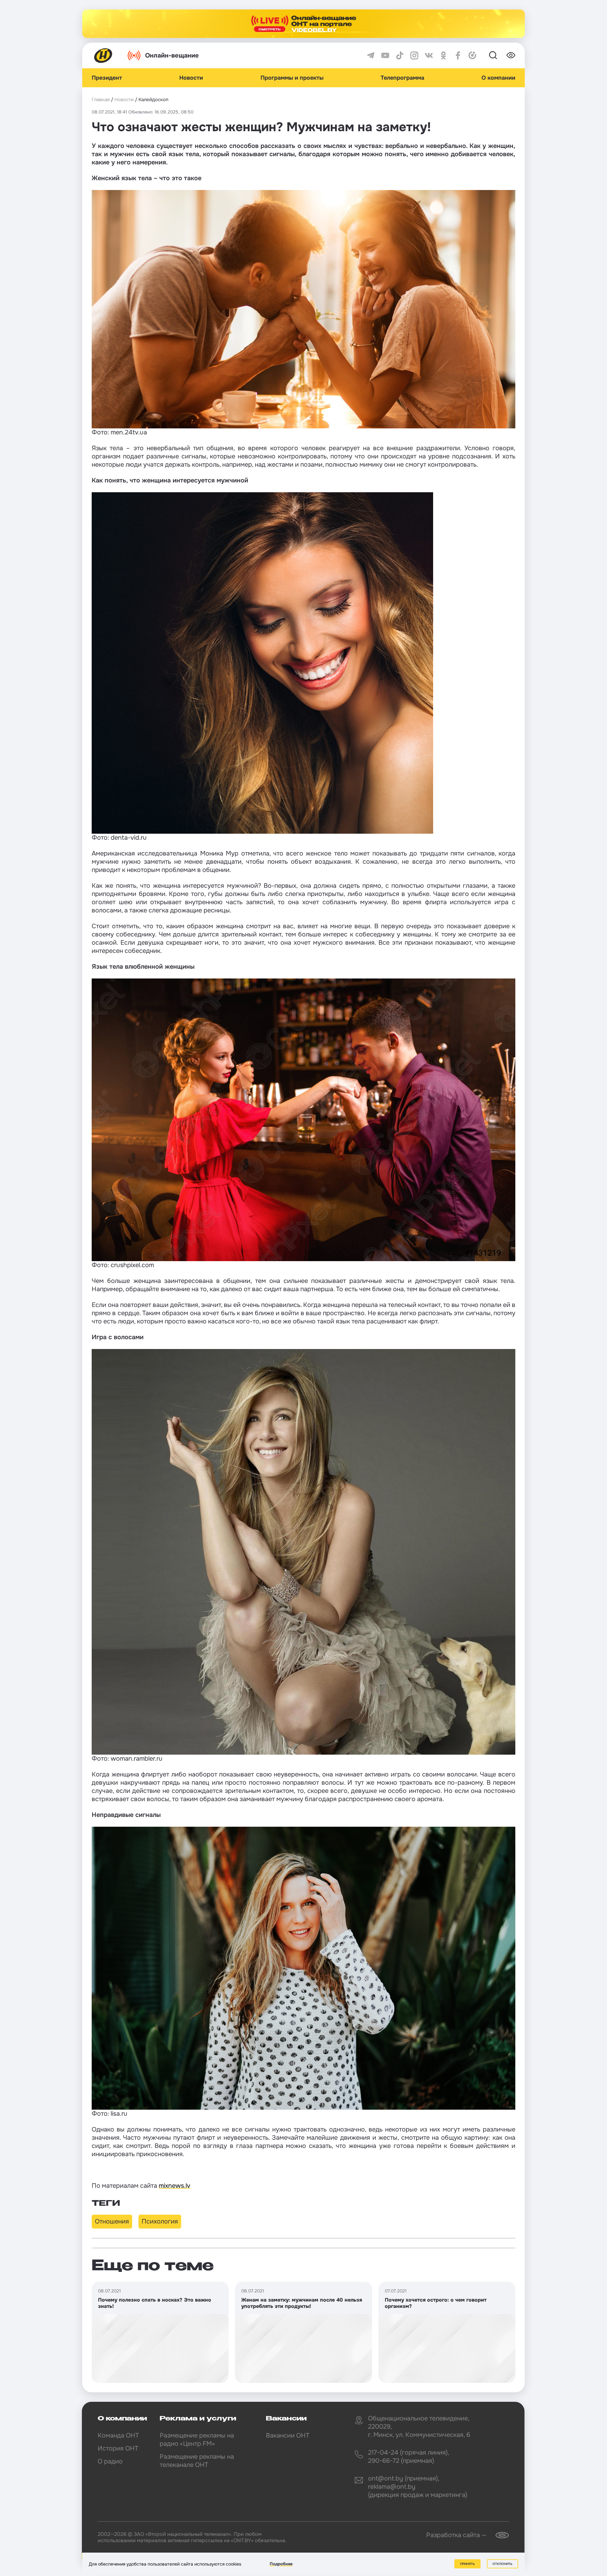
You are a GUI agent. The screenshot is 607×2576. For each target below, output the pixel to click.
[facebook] (458, 55)
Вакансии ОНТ (288, 2435)
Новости (191, 78)
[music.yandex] (472, 55)
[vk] (429, 55)
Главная (101, 100)
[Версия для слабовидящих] (511, 55)
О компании (498, 78)
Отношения (112, 2221)
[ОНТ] (103, 55)
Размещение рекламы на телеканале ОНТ (197, 2461)
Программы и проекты (292, 78)
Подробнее (281, 2564)
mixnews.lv (175, 2186)
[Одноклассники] (443, 55)
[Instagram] (414, 55)
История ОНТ (118, 2448)
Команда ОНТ (118, 2435)
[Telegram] (371, 55)
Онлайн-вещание (172, 55)
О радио (110, 2461)
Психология (160, 2221)
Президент (107, 78)
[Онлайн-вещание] (303, 24)
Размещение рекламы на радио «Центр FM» (197, 2440)
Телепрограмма (402, 78)
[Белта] (498, 2535)
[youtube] (385, 55)
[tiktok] (400, 55)
